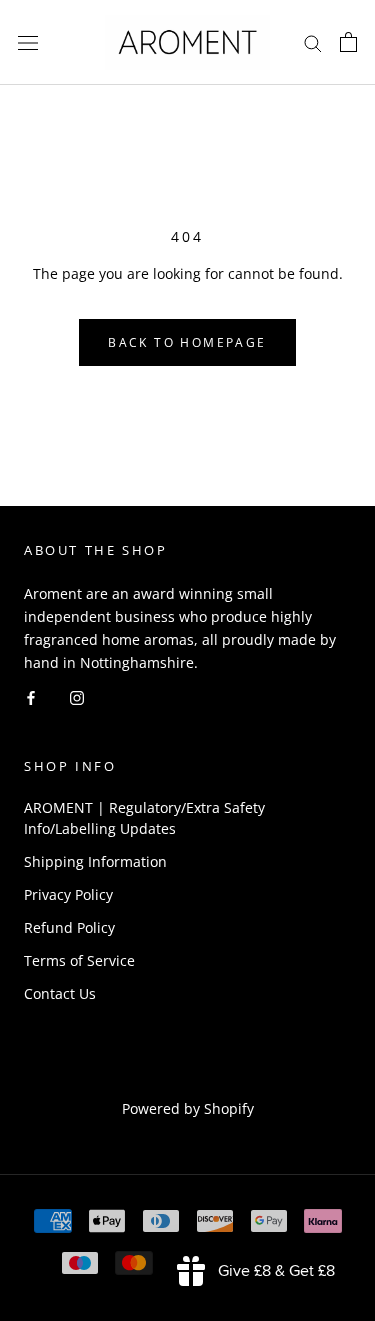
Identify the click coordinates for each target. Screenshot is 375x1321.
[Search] (313, 42)
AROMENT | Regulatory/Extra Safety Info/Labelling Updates (144, 818)
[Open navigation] (28, 42)
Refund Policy (69, 927)
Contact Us (60, 993)
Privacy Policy (68, 894)
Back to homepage (187, 342)
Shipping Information (95, 861)
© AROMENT (187, 1081)
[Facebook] (31, 696)
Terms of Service (79, 960)
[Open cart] (348, 42)
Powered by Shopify (188, 1108)
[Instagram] (77, 696)
